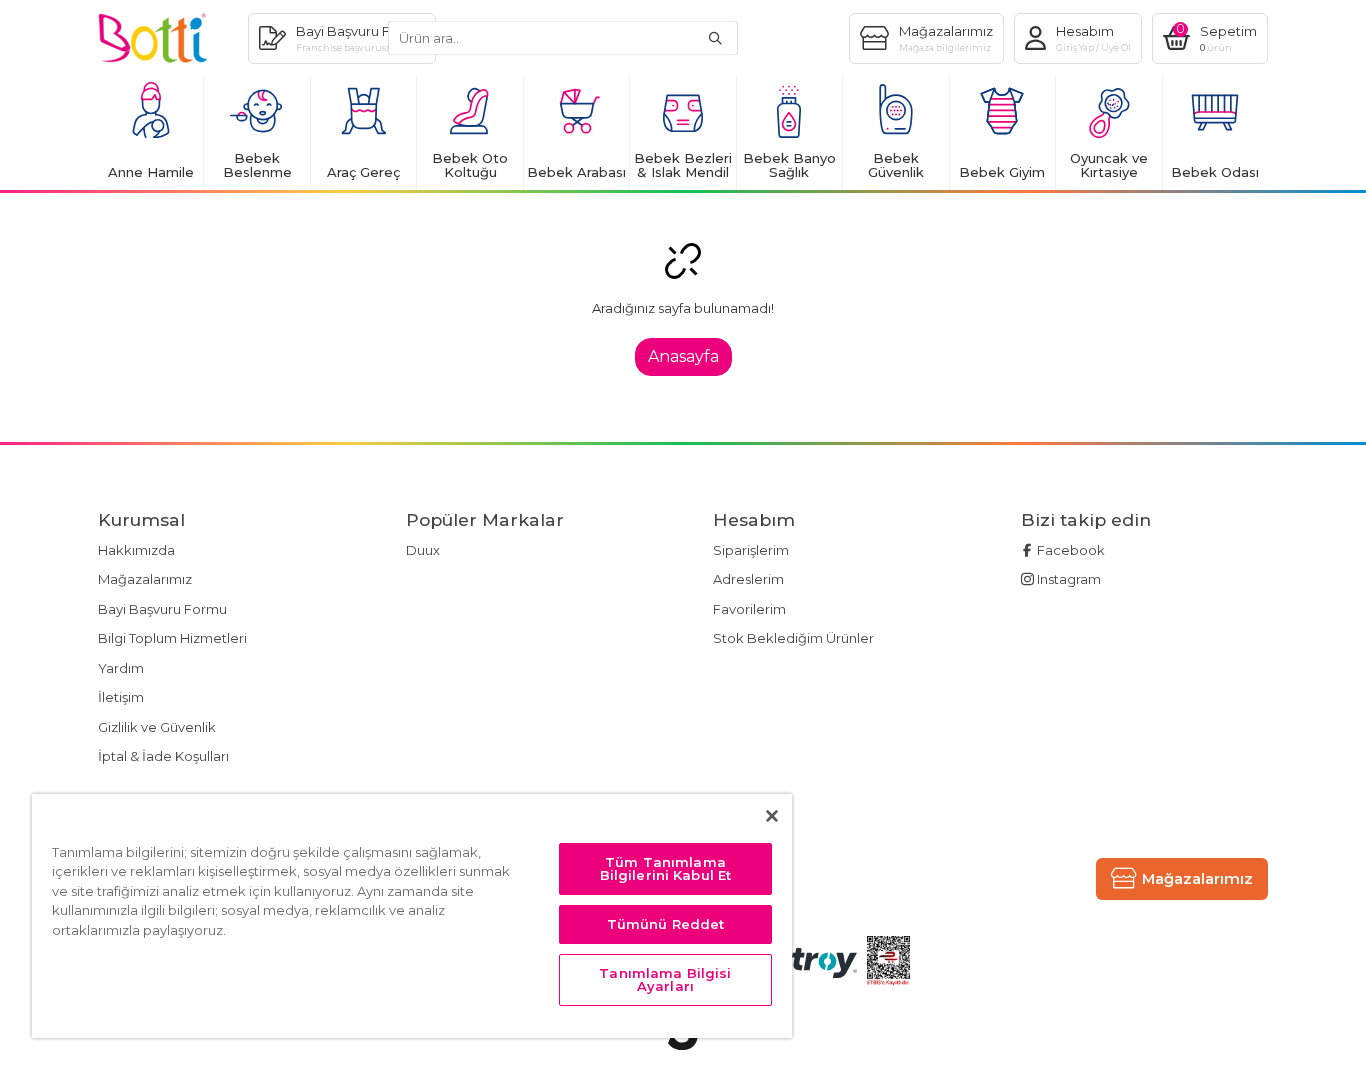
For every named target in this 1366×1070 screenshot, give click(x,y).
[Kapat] (772, 816)
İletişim (121, 697)
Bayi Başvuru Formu (162, 609)
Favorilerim (749, 609)
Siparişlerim (751, 550)
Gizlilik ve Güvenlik (157, 727)
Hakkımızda (136, 550)
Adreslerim (748, 579)
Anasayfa (683, 356)
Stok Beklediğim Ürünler (793, 638)
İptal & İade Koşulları (163, 756)
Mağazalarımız (145, 579)
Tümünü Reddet (666, 924)
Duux (423, 550)
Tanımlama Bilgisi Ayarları (665, 979)
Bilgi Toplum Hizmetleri (172, 638)
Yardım (121, 668)
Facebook (1069, 550)
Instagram (1067, 579)
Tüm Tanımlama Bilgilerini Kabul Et (666, 868)
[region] (412, 916)
